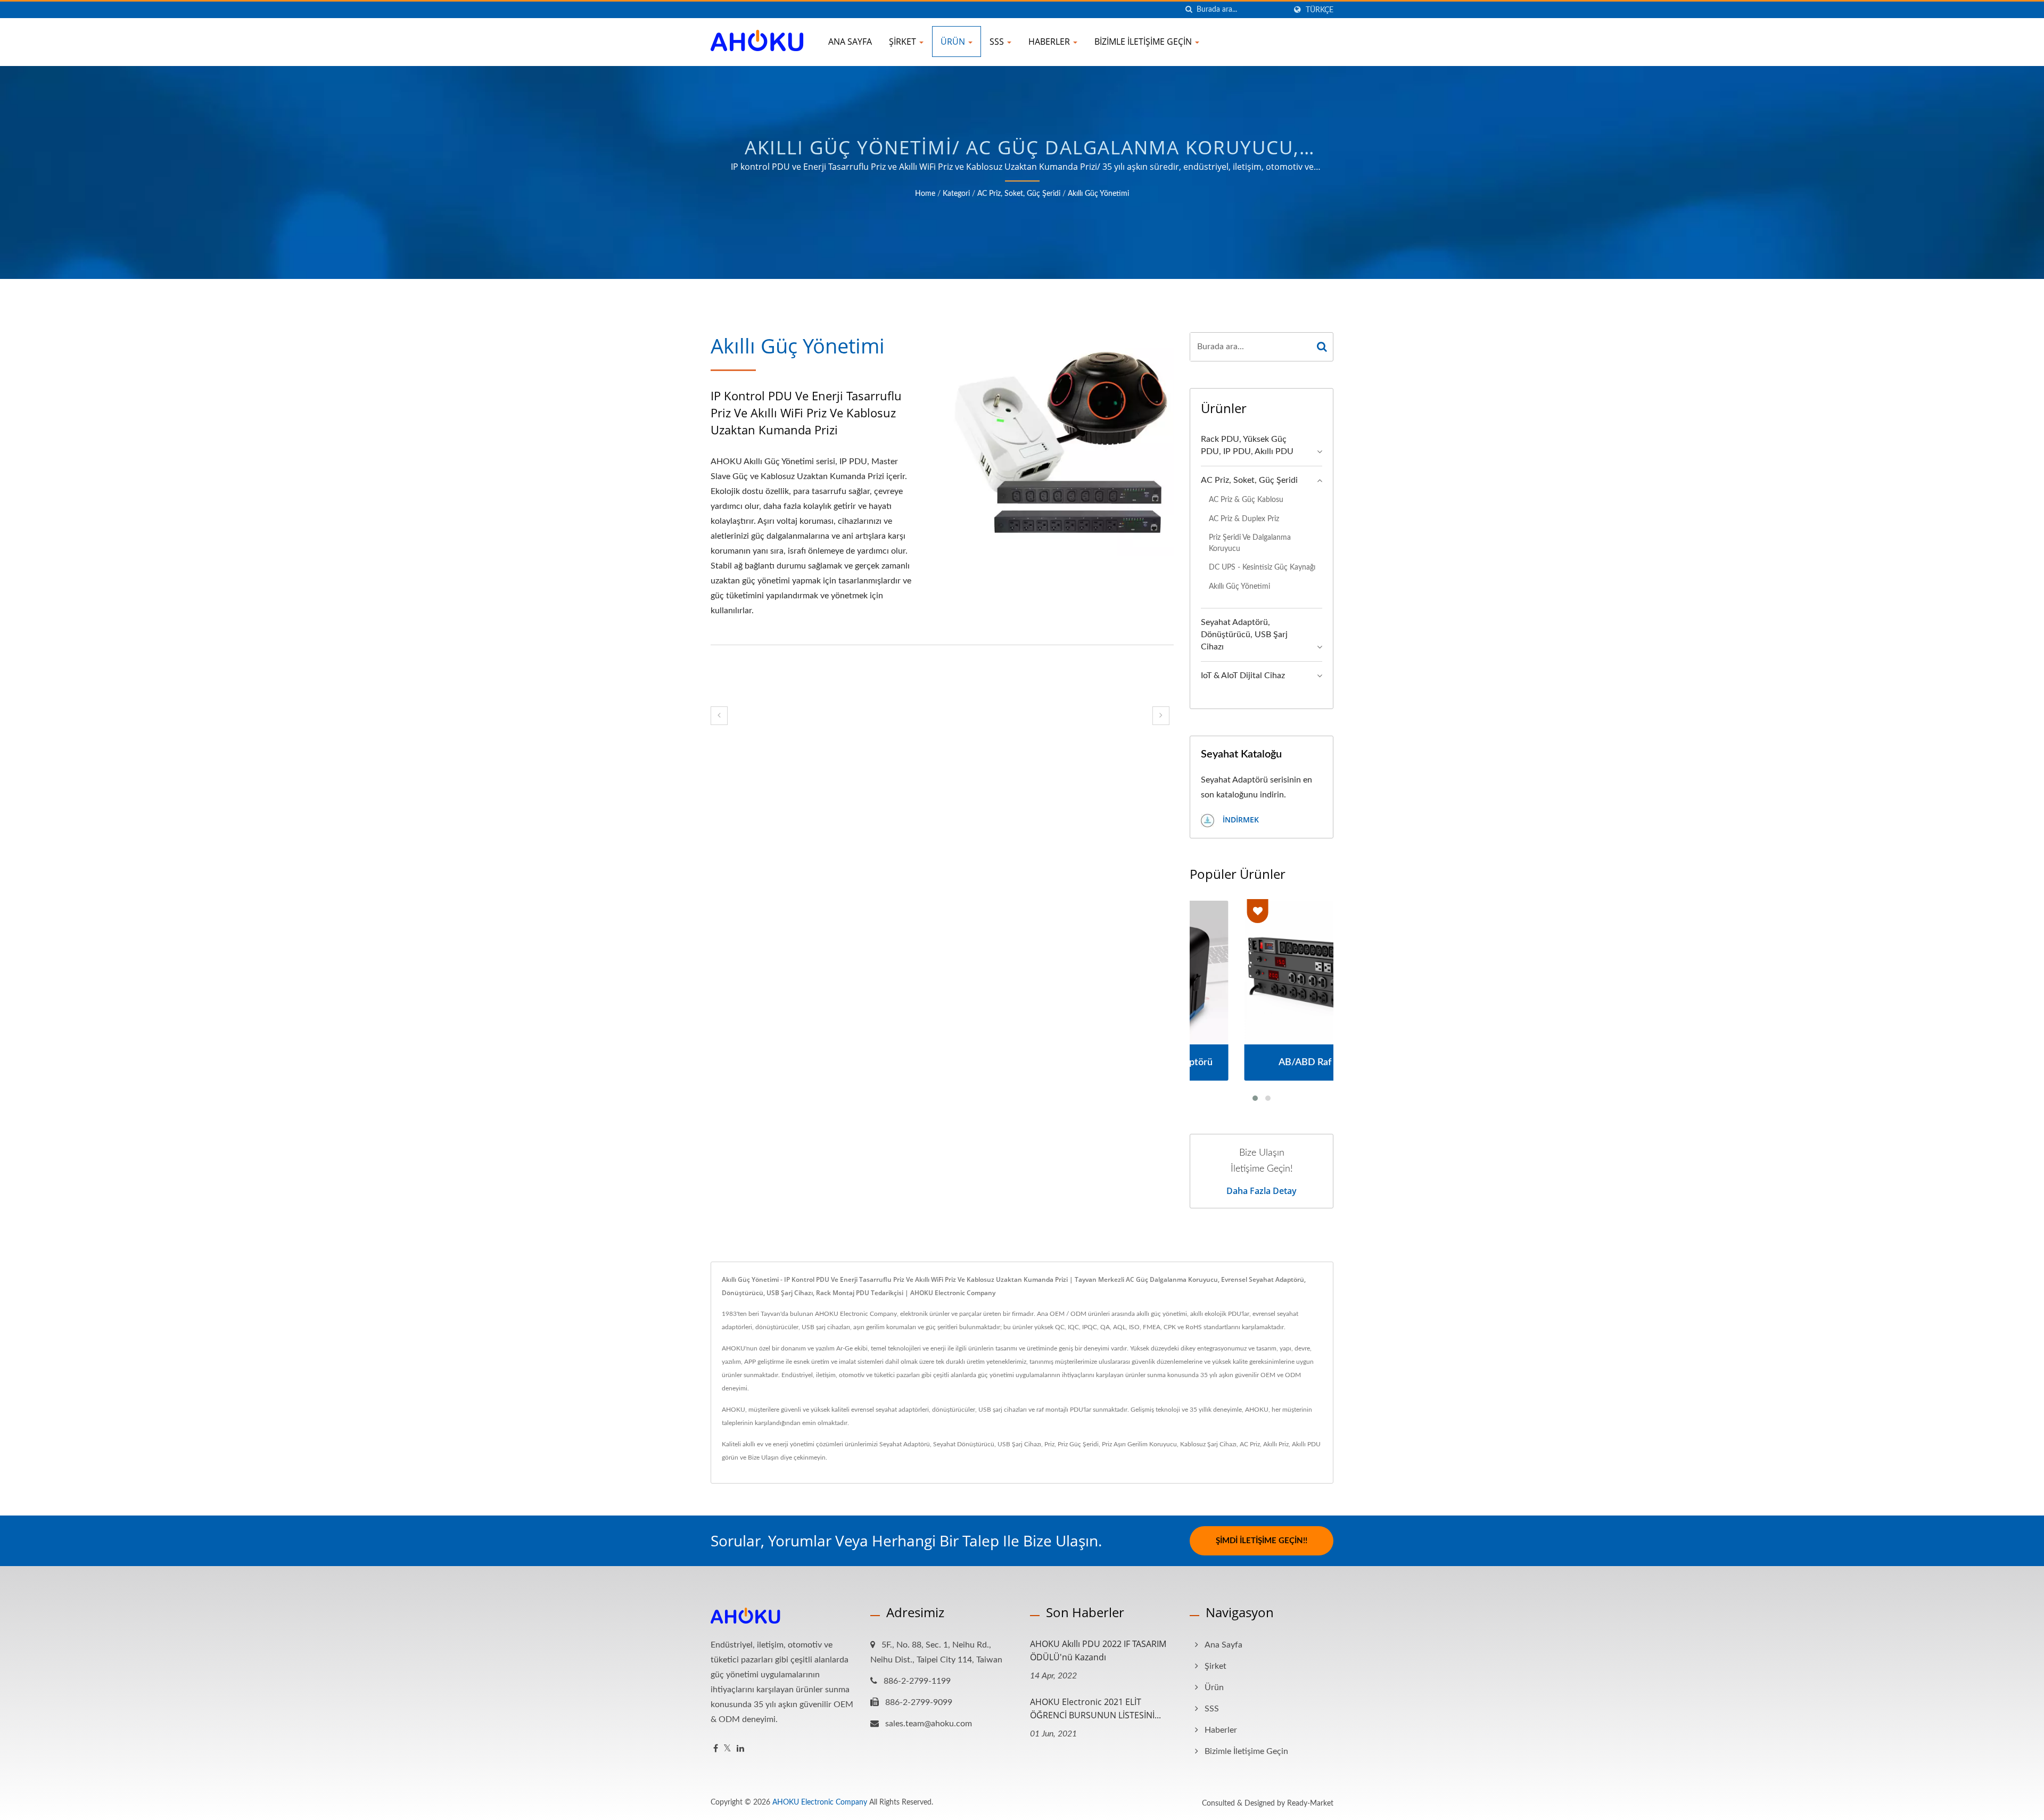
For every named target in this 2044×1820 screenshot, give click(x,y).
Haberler (1050, 42)
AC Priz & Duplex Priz (1244, 519)
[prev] (719, 716)
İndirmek (1240, 820)
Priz (1049, 1444)
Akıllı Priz (1276, 1444)
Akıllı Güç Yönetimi (1098, 194)
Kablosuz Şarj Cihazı (1208, 1444)
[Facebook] (716, 1749)
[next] (1161, 716)
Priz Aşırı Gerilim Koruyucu (1139, 1444)
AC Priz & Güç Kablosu (1246, 500)
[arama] (1189, 10)
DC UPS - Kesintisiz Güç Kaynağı (1262, 567)
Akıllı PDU (1306, 1444)
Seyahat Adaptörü (905, 1444)
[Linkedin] (740, 1749)
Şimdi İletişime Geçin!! (1262, 1541)
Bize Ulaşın (763, 1457)
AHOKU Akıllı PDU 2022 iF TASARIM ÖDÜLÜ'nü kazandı (1098, 1650)
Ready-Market (1310, 1803)
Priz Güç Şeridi (1078, 1444)
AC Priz (1250, 1444)
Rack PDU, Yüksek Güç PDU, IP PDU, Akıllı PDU (1247, 445)
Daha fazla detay (1262, 1191)
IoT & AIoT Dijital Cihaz (1243, 676)
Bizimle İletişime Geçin (1144, 42)
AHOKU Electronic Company (820, 1802)
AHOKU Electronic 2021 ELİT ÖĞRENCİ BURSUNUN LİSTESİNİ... (1095, 1708)
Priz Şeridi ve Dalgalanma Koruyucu (1250, 543)
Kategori (956, 194)
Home (925, 194)
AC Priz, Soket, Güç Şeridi (1019, 194)
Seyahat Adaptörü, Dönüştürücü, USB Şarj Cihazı (1244, 635)
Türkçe (1320, 10)
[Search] (1322, 347)
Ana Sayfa (850, 42)
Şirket (904, 42)
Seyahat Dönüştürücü (964, 1444)
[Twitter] (727, 1749)
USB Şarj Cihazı (1019, 1444)
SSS (998, 42)
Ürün (954, 42)
